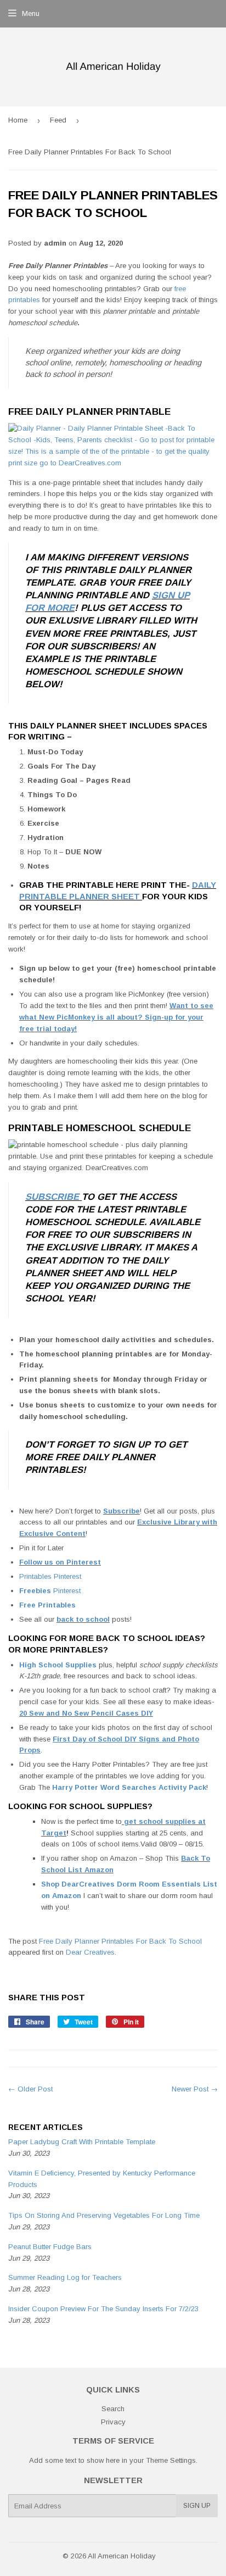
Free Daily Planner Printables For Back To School (120, 1941)
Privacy (113, 2422)
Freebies (35, 1591)
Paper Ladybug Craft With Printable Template (82, 2142)
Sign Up (197, 2506)
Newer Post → (195, 2089)
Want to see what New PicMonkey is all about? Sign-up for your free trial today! (116, 1017)
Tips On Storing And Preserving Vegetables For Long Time (104, 2215)
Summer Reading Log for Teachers (65, 2277)
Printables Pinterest (51, 1576)
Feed (58, 120)
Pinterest (66, 1591)
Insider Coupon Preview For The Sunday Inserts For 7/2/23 (103, 2309)
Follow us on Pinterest (60, 1562)
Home (18, 120)
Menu (31, 13)
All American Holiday (122, 2556)
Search (113, 2409)
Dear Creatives (90, 1952)
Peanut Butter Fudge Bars (50, 2247)
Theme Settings (171, 2460)
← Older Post (30, 2089)
